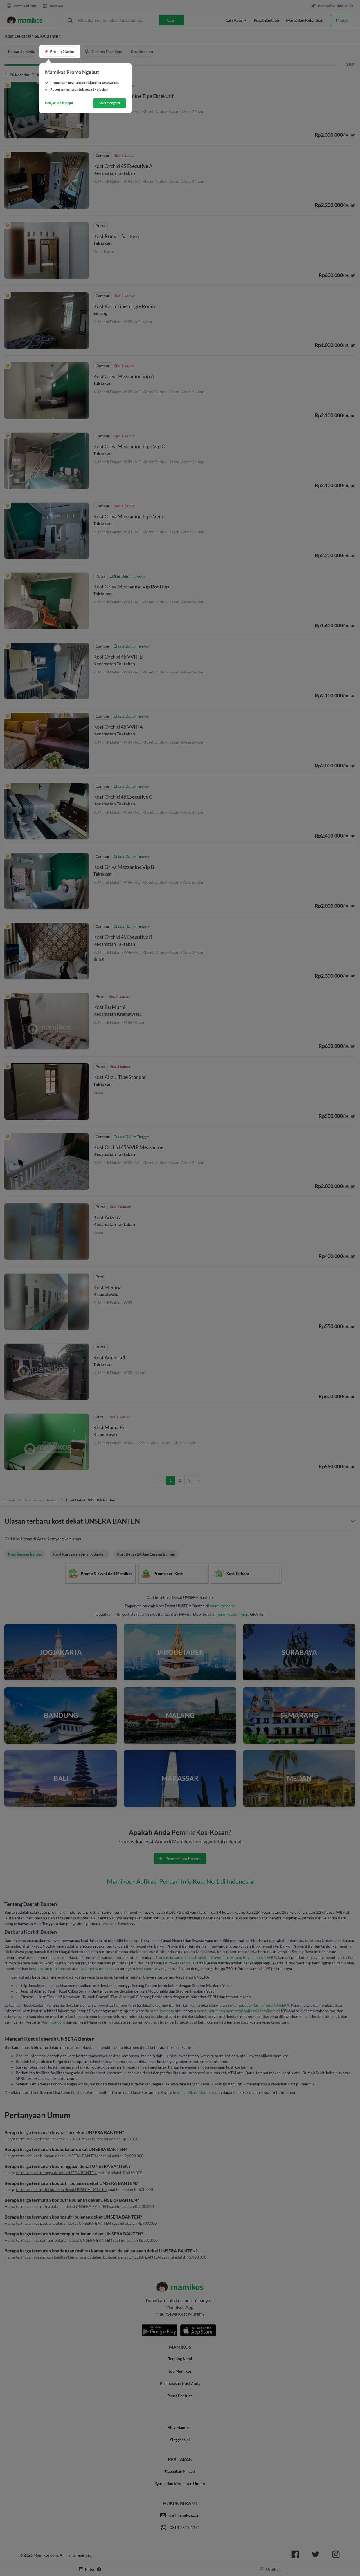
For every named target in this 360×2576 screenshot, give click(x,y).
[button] (60, 52)
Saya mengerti (110, 103)
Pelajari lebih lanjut (59, 103)
